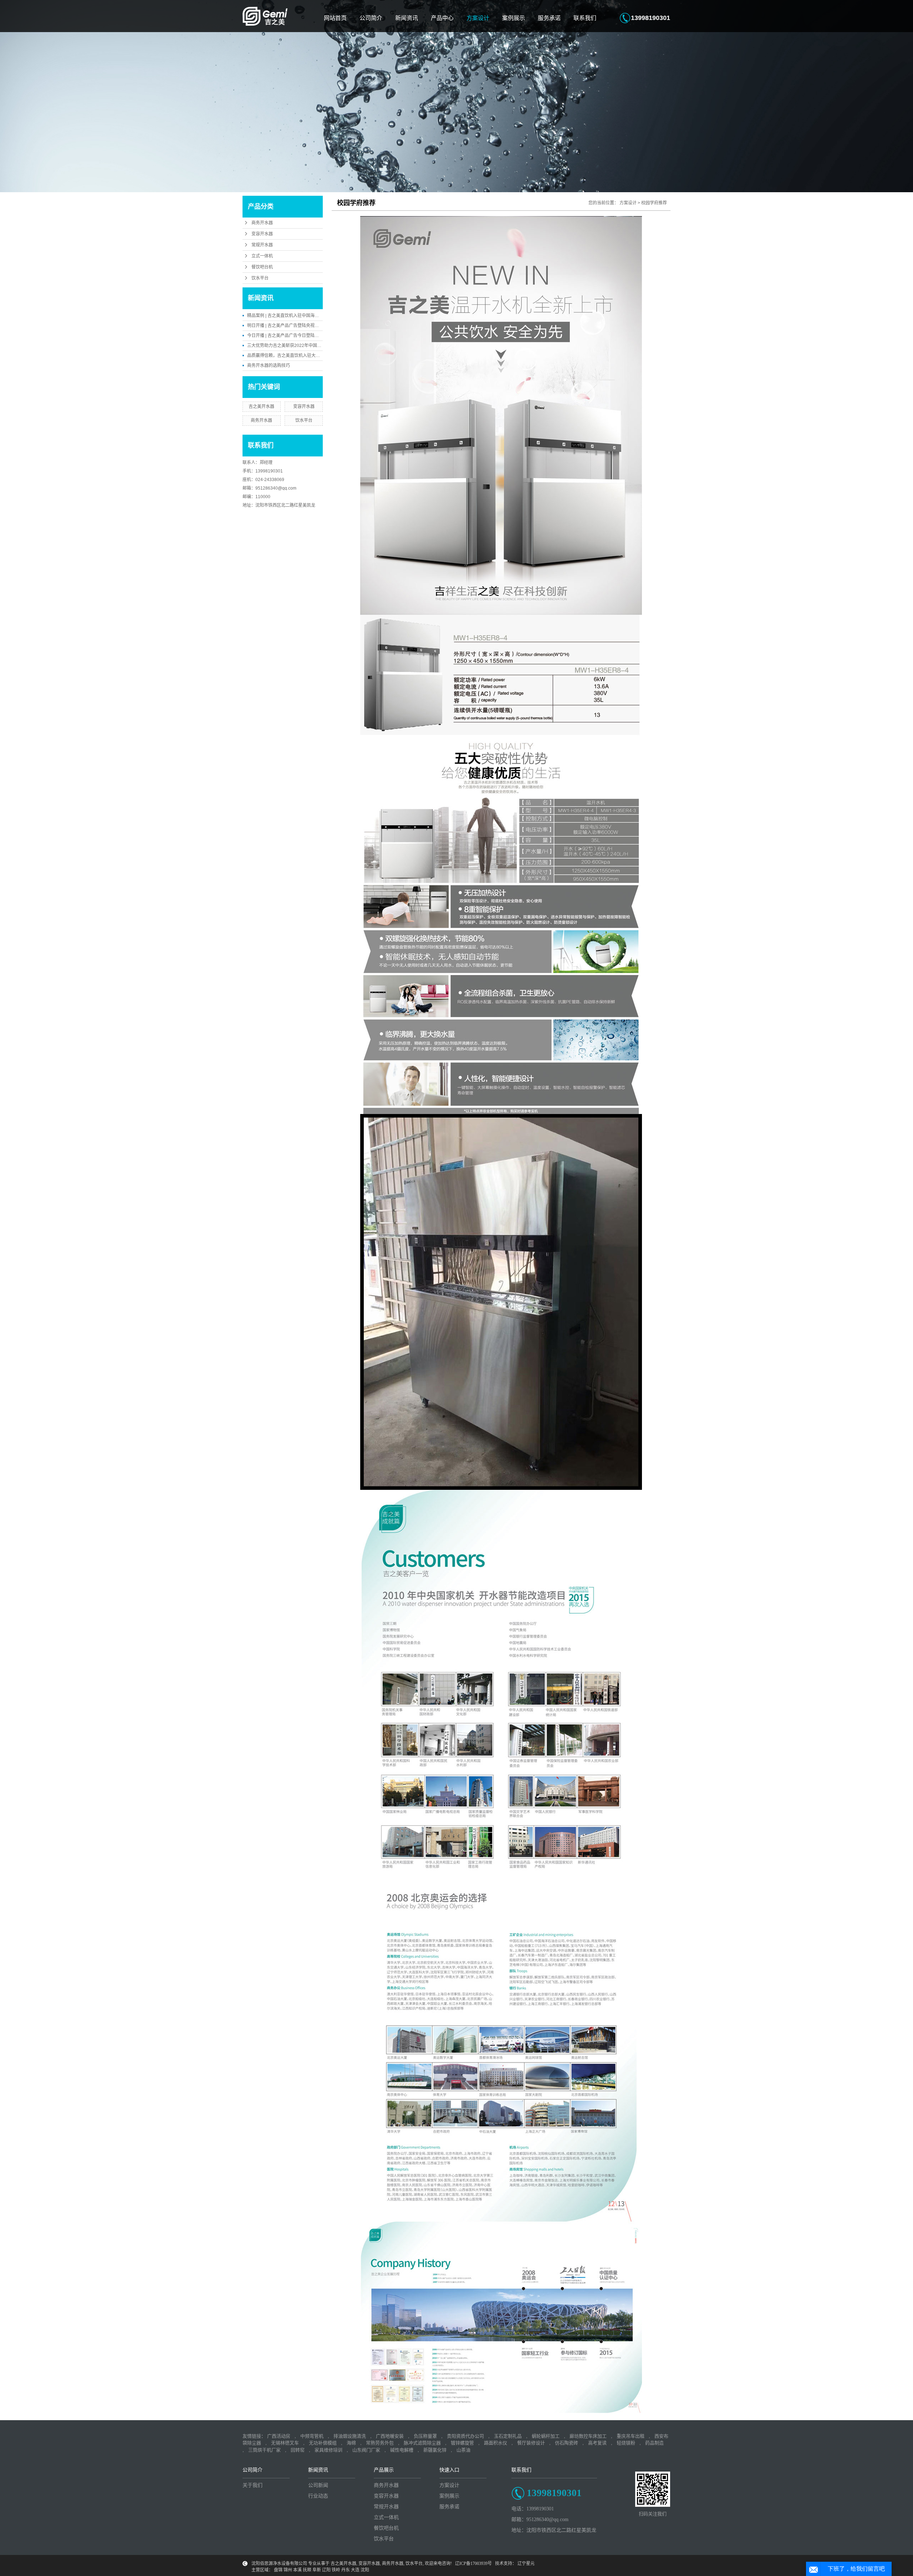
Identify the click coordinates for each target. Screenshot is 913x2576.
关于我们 (253, 2485)
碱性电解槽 (402, 2450)
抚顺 (307, 2570)
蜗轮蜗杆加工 (546, 2436)
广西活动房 (279, 2436)
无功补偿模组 (323, 2443)
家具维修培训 (328, 2450)
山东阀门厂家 (366, 2450)
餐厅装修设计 (531, 2443)
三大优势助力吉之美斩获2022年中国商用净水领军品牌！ (301, 346)
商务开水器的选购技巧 (269, 366)
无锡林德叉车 (285, 2443)
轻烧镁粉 (626, 2443)
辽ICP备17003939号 (473, 2564)
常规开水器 (262, 245)
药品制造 (654, 2443)
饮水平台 (260, 278)
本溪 (297, 2570)
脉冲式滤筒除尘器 (422, 2443)
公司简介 (371, 18)
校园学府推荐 (654, 203)
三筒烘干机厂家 (264, 2450)
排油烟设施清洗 (350, 2436)
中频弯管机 (312, 2436)
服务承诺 (549, 18)
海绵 (351, 2443)
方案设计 (478, 18)
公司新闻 (318, 2485)
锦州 (288, 2570)
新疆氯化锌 (435, 2450)
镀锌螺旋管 (462, 2443)
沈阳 (365, 2570)
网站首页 (335, 18)
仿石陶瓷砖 (567, 2443)
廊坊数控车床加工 (588, 2436)
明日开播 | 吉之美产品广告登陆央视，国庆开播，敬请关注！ (304, 326)
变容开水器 (262, 234)
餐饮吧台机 (262, 267)
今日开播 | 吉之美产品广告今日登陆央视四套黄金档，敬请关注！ (309, 336)
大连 (355, 2570)
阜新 (317, 2570)
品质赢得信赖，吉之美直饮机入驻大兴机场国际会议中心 (301, 356)
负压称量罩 (425, 2436)
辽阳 (326, 2570)
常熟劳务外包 (380, 2443)
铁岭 (336, 2570)
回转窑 (298, 2450)
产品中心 (442, 18)
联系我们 (585, 18)
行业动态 (318, 2496)
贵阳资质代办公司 (465, 2436)
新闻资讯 (407, 18)
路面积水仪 (496, 2443)
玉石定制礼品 (508, 2436)
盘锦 (278, 2570)
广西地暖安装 (390, 2436)
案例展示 (514, 18)
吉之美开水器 (261, 407)
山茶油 (463, 2450)
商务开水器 (262, 223)
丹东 (346, 2570)
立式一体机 (262, 256)
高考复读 (597, 2443)
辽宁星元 (526, 2564)
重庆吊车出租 (631, 2436)
